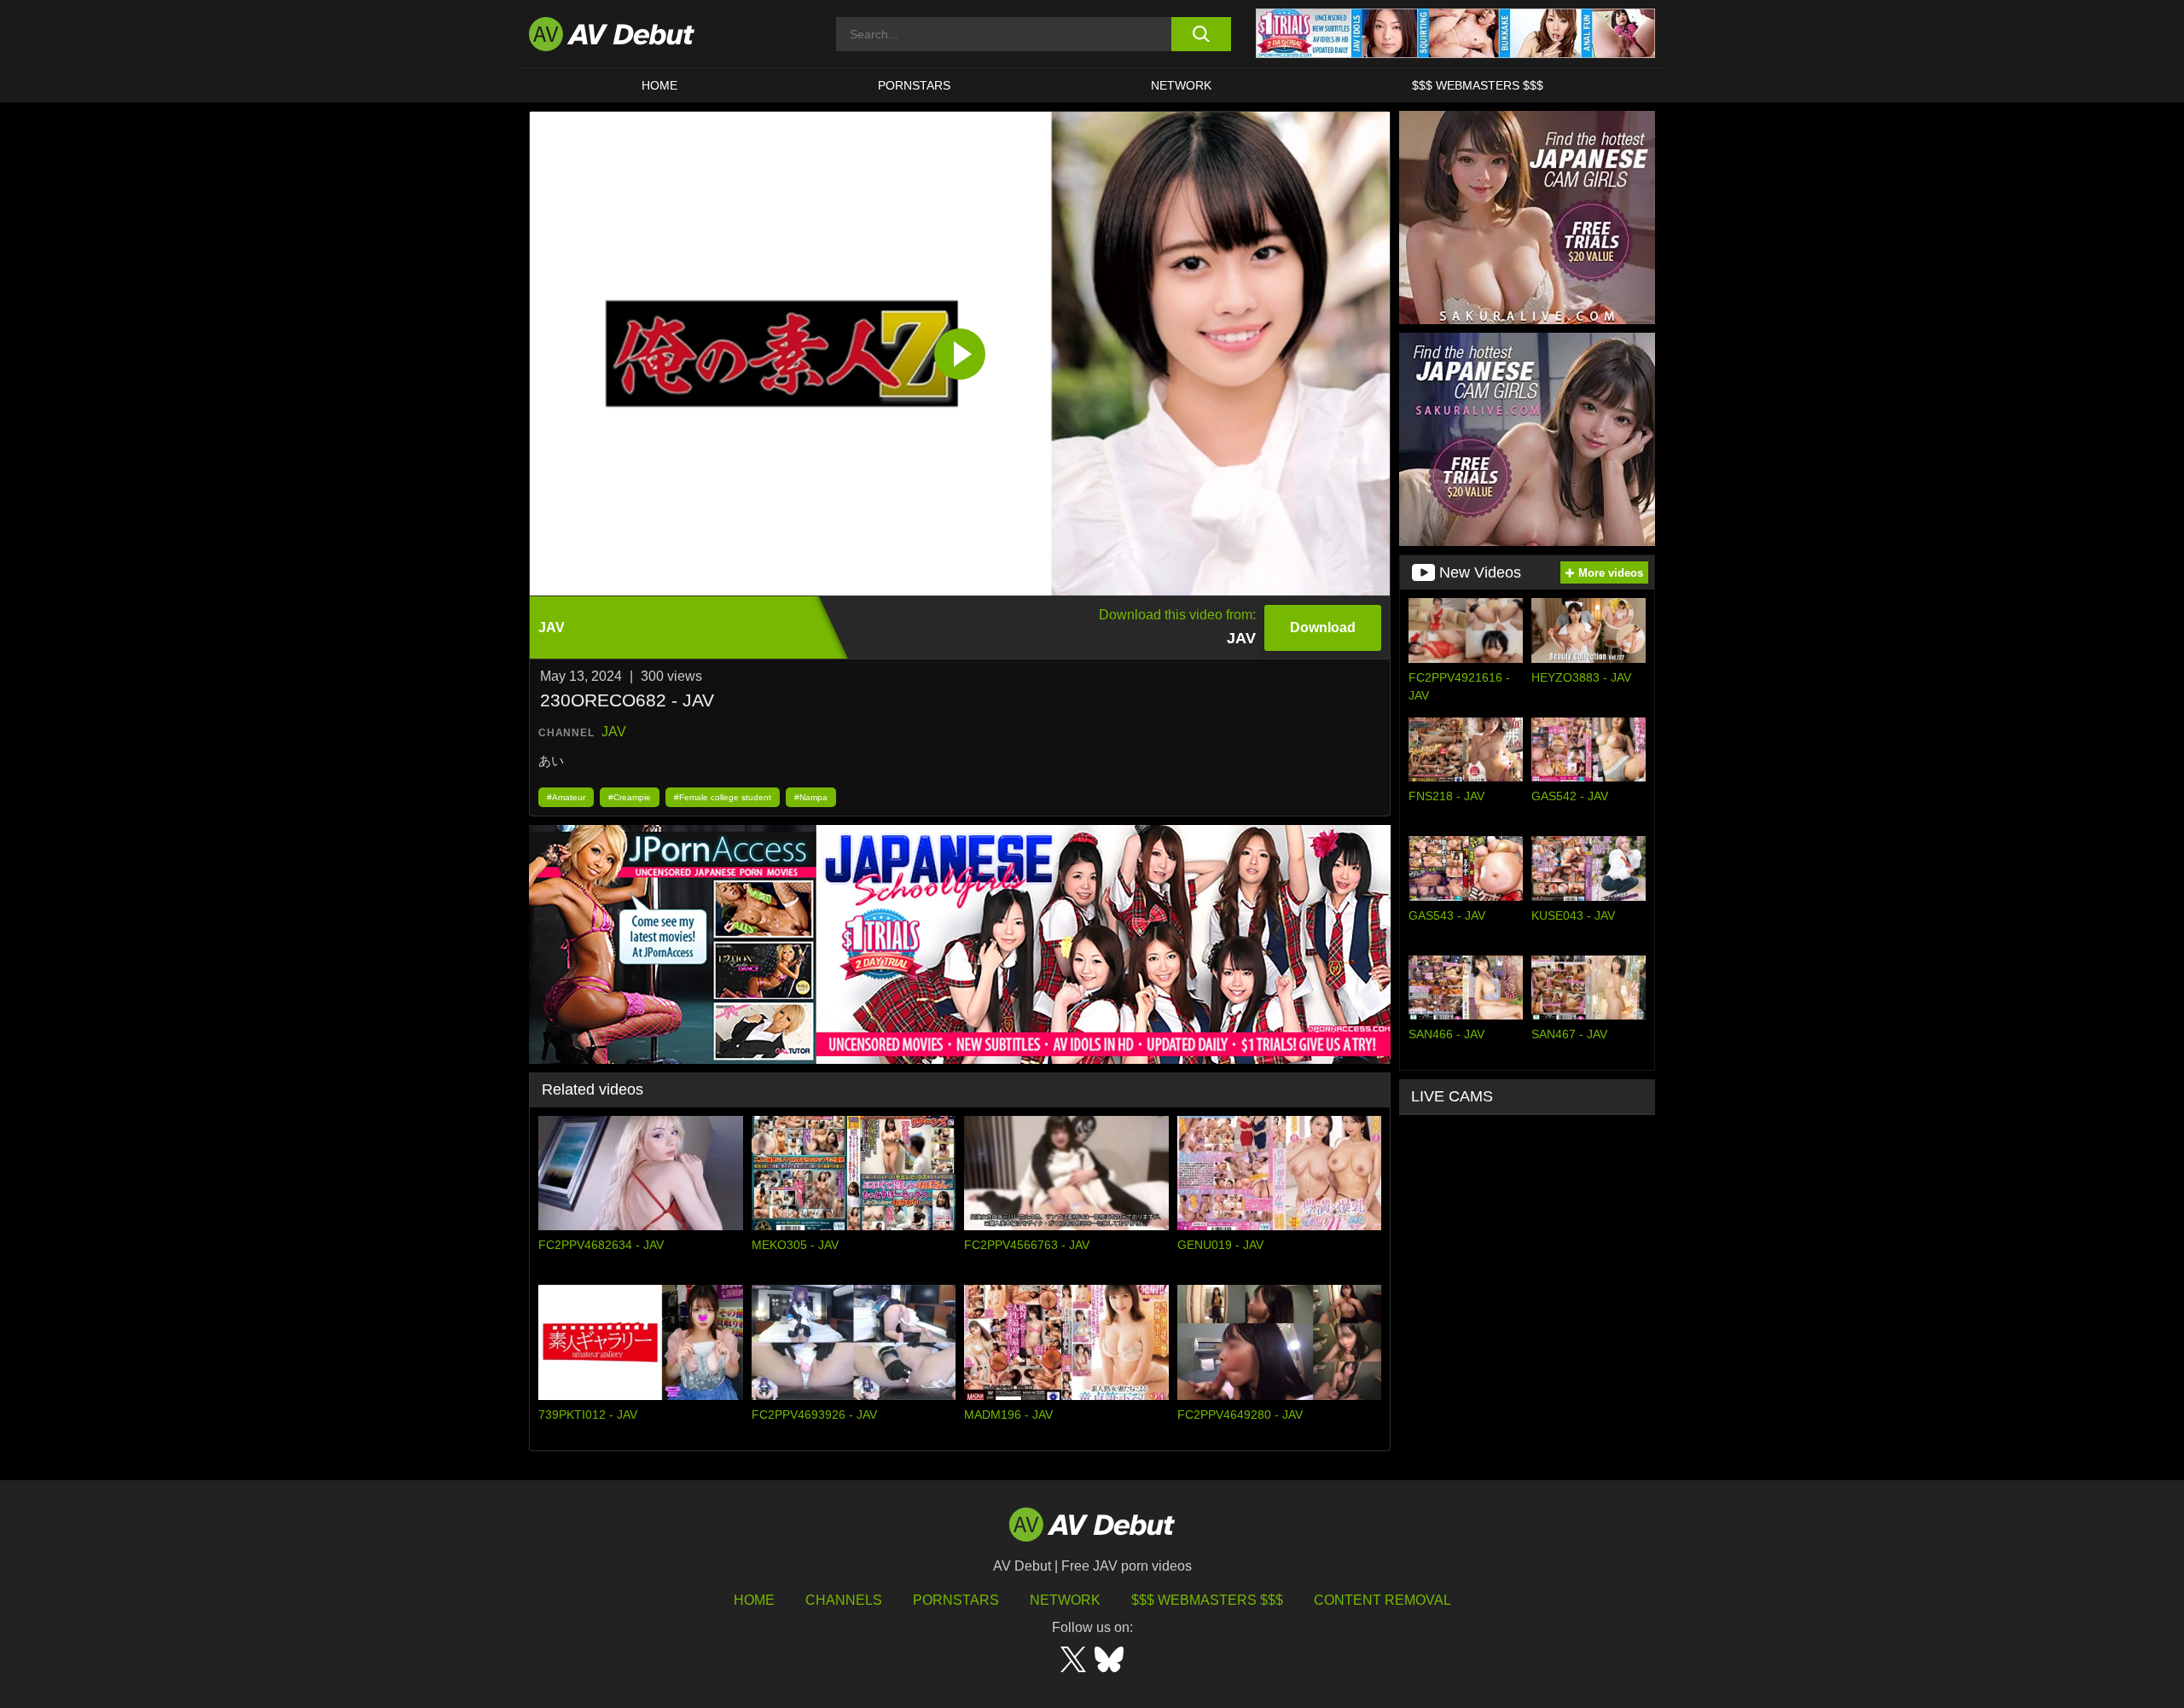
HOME (659, 85)
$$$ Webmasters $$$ (1478, 85)
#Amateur (566, 797)
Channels (844, 1600)
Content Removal (1382, 1600)
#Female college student (723, 797)
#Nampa (811, 797)
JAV (614, 732)
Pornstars (914, 85)
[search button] (1201, 34)
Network (1181, 85)
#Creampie (630, 797)
